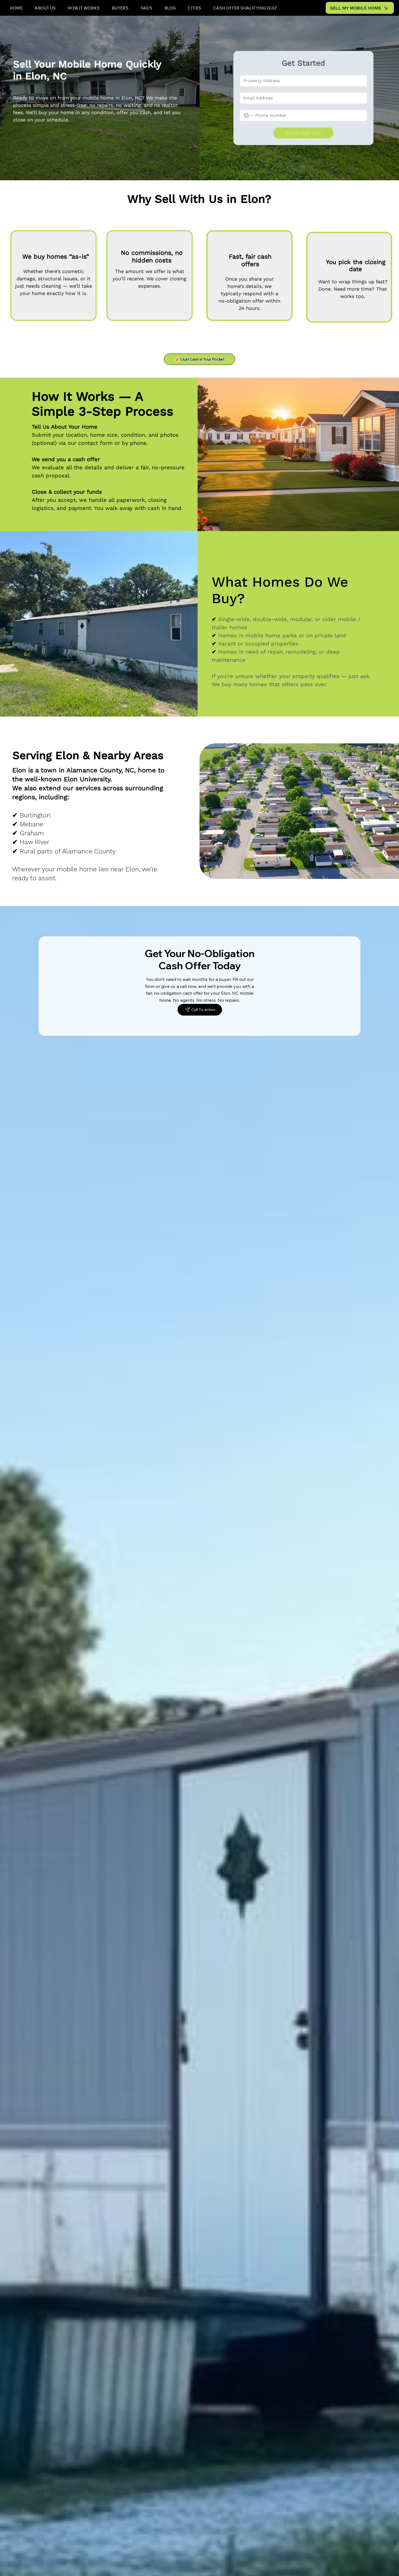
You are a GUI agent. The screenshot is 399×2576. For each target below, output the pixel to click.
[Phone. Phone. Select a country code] (249, 115)
